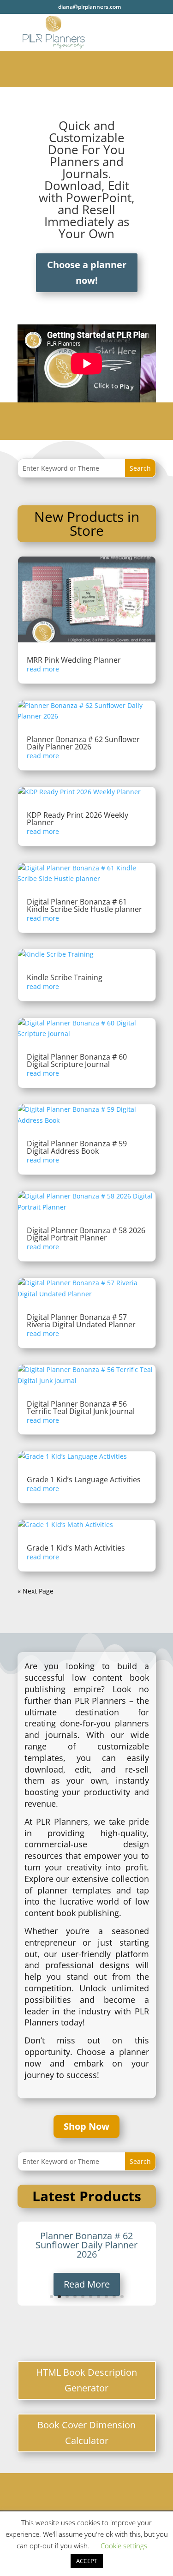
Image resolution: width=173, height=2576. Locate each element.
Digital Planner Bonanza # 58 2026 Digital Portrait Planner (86, 1234)
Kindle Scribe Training (65, 977)
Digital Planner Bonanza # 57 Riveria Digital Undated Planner (81, 1321)
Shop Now (86, 2126)
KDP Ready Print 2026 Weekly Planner (78, 819)
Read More (87, 2284)
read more (43, 669)
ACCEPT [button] (87, 2561)
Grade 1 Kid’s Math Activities (76, 1548)
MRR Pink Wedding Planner (74, 660)
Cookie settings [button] (124, 2546)
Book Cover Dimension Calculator (86, 2433)
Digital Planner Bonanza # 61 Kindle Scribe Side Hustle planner (84, 905)
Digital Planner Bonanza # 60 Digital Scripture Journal (77, 1060)
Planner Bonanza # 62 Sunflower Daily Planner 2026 (83, 743)
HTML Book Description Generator (86, 2380)
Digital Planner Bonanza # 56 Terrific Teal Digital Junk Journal (81, 1408)
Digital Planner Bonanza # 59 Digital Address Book (77, 1147)
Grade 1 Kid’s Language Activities (84, 1480)
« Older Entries (41, 1591)
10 (122, 2297)
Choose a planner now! (87, 273)
